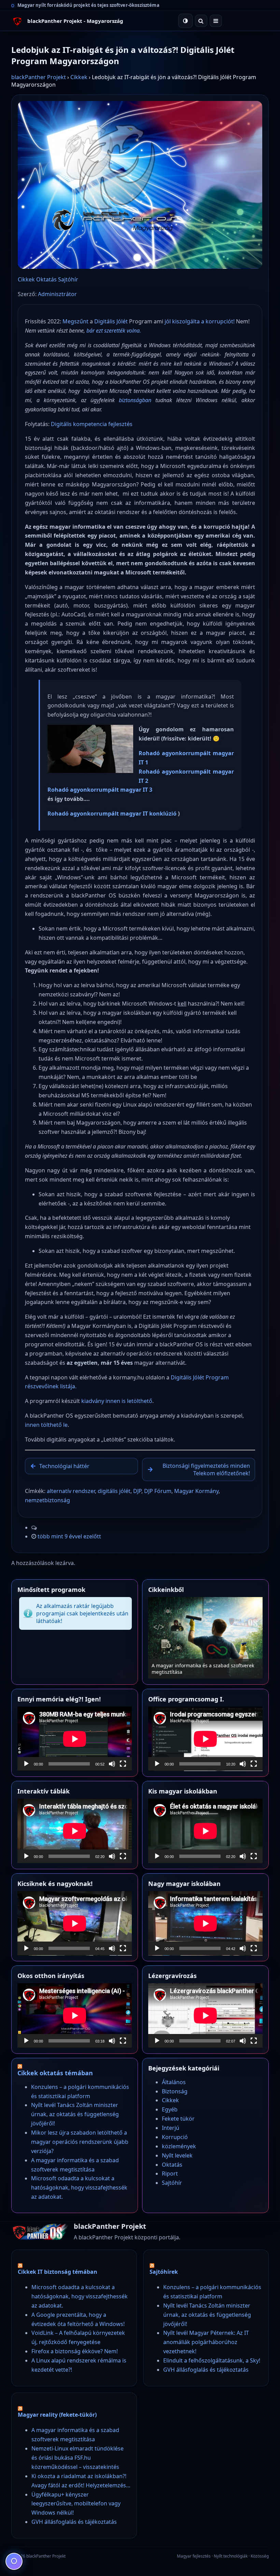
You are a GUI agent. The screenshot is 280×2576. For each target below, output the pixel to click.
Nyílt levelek (177, 2155)
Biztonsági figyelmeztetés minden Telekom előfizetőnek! (206, 1469)
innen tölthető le (46, 1425)
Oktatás (46, 279)
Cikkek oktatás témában (55, 2073)
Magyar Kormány (196, 1491)
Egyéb (170, 2109)
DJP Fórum (158, 1491)
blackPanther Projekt (39, 77)
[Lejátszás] (26, 1764)
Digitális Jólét (111, 321)
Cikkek (79, 77)
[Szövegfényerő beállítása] (14, 2561)
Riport (170, 2173)
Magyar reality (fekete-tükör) (57, 2415)
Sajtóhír (68, 279)
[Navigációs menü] (216, 21)
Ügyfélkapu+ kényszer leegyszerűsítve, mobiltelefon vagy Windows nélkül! (76, 2504)
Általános (174, 2082)
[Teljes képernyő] (123, 1764)
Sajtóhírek (164, 2272)
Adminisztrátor (57, 294)
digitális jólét (114, 1491)
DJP (137, 1491)
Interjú (171, 2128)
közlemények (179, 2146)
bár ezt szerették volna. (114, 331)
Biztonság (175, 2091)
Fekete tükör (178, 2119)
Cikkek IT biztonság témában (58, 2272)
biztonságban (135, 400)
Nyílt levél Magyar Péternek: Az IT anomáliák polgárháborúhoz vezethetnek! (206, 2342)
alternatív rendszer (71, 1491)
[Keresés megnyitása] (201, 21)
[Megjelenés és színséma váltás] (185, 21)
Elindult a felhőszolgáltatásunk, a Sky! (212, 2360)
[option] (206, 1638)
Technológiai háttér (64, 1466)
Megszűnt (75, 321)
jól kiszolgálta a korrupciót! (200, 321)
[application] (75, 1739)
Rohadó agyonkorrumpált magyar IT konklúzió (112, 814)
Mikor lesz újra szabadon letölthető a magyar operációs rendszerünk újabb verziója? (80, 2142)
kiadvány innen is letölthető (117, 1401)
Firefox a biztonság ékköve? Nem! (75, 2351)
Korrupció (175, 2137)
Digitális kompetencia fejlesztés (92, 424)
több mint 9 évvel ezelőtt (69, 1536)
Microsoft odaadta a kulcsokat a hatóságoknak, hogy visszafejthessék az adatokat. (205, 1669)
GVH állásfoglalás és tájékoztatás (206, 2370)
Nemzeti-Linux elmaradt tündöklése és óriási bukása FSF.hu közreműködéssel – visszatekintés (78, 2458)
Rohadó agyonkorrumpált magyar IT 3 (100, 790)
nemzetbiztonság (47, 1500)
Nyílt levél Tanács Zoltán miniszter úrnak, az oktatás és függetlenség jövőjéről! (75, 2114)
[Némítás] (112, 1764)
